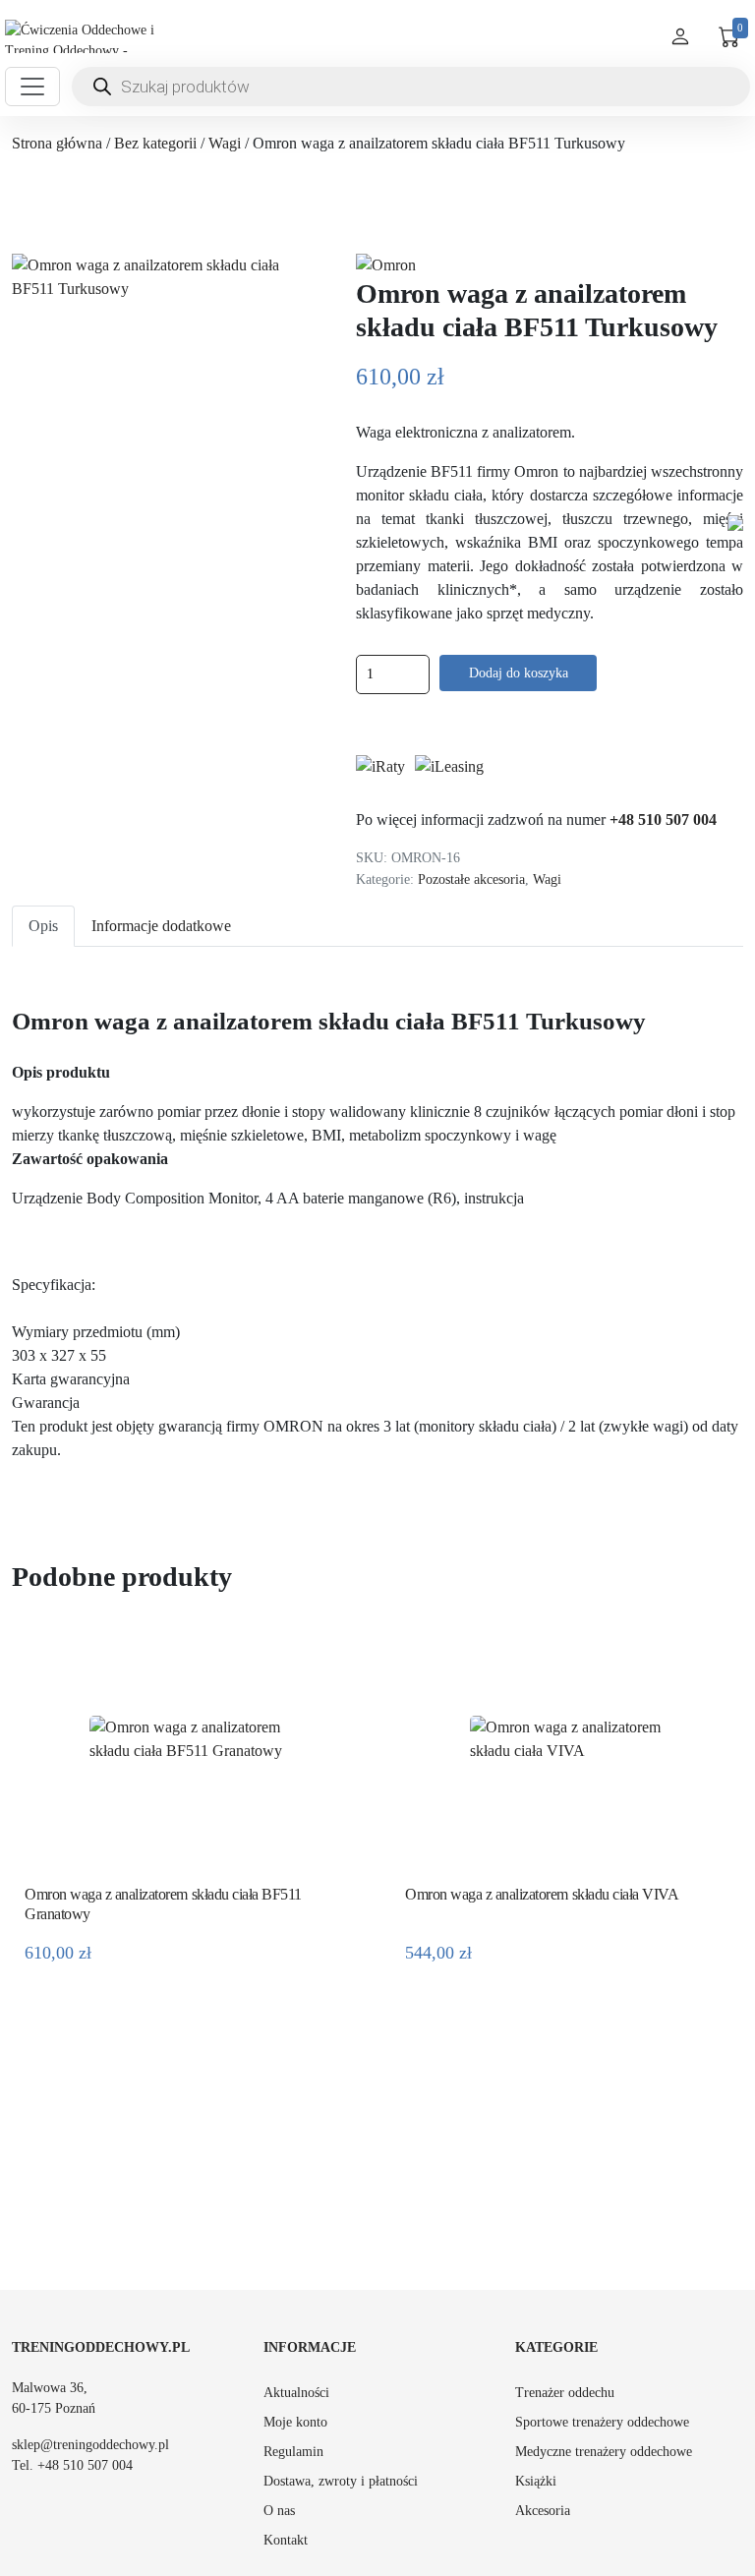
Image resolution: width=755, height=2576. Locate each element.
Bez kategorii (155, 143)
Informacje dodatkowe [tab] (161, 926)
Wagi (225, 143)
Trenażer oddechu (565, 2393)
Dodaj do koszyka (519, 673)
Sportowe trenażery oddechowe (602, 2422)
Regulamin (293, 2452)
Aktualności (296, 2393)
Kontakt (286, 2540)
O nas (279, 2511)
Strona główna (57, 143)
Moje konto (295, 2422)
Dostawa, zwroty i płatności (341, 2481)
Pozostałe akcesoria (471, 879)
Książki (536, 2481)
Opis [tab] (43, 926)
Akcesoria (543, 2511)
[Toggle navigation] (32, 87)
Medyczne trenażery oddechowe (604, 2452)
